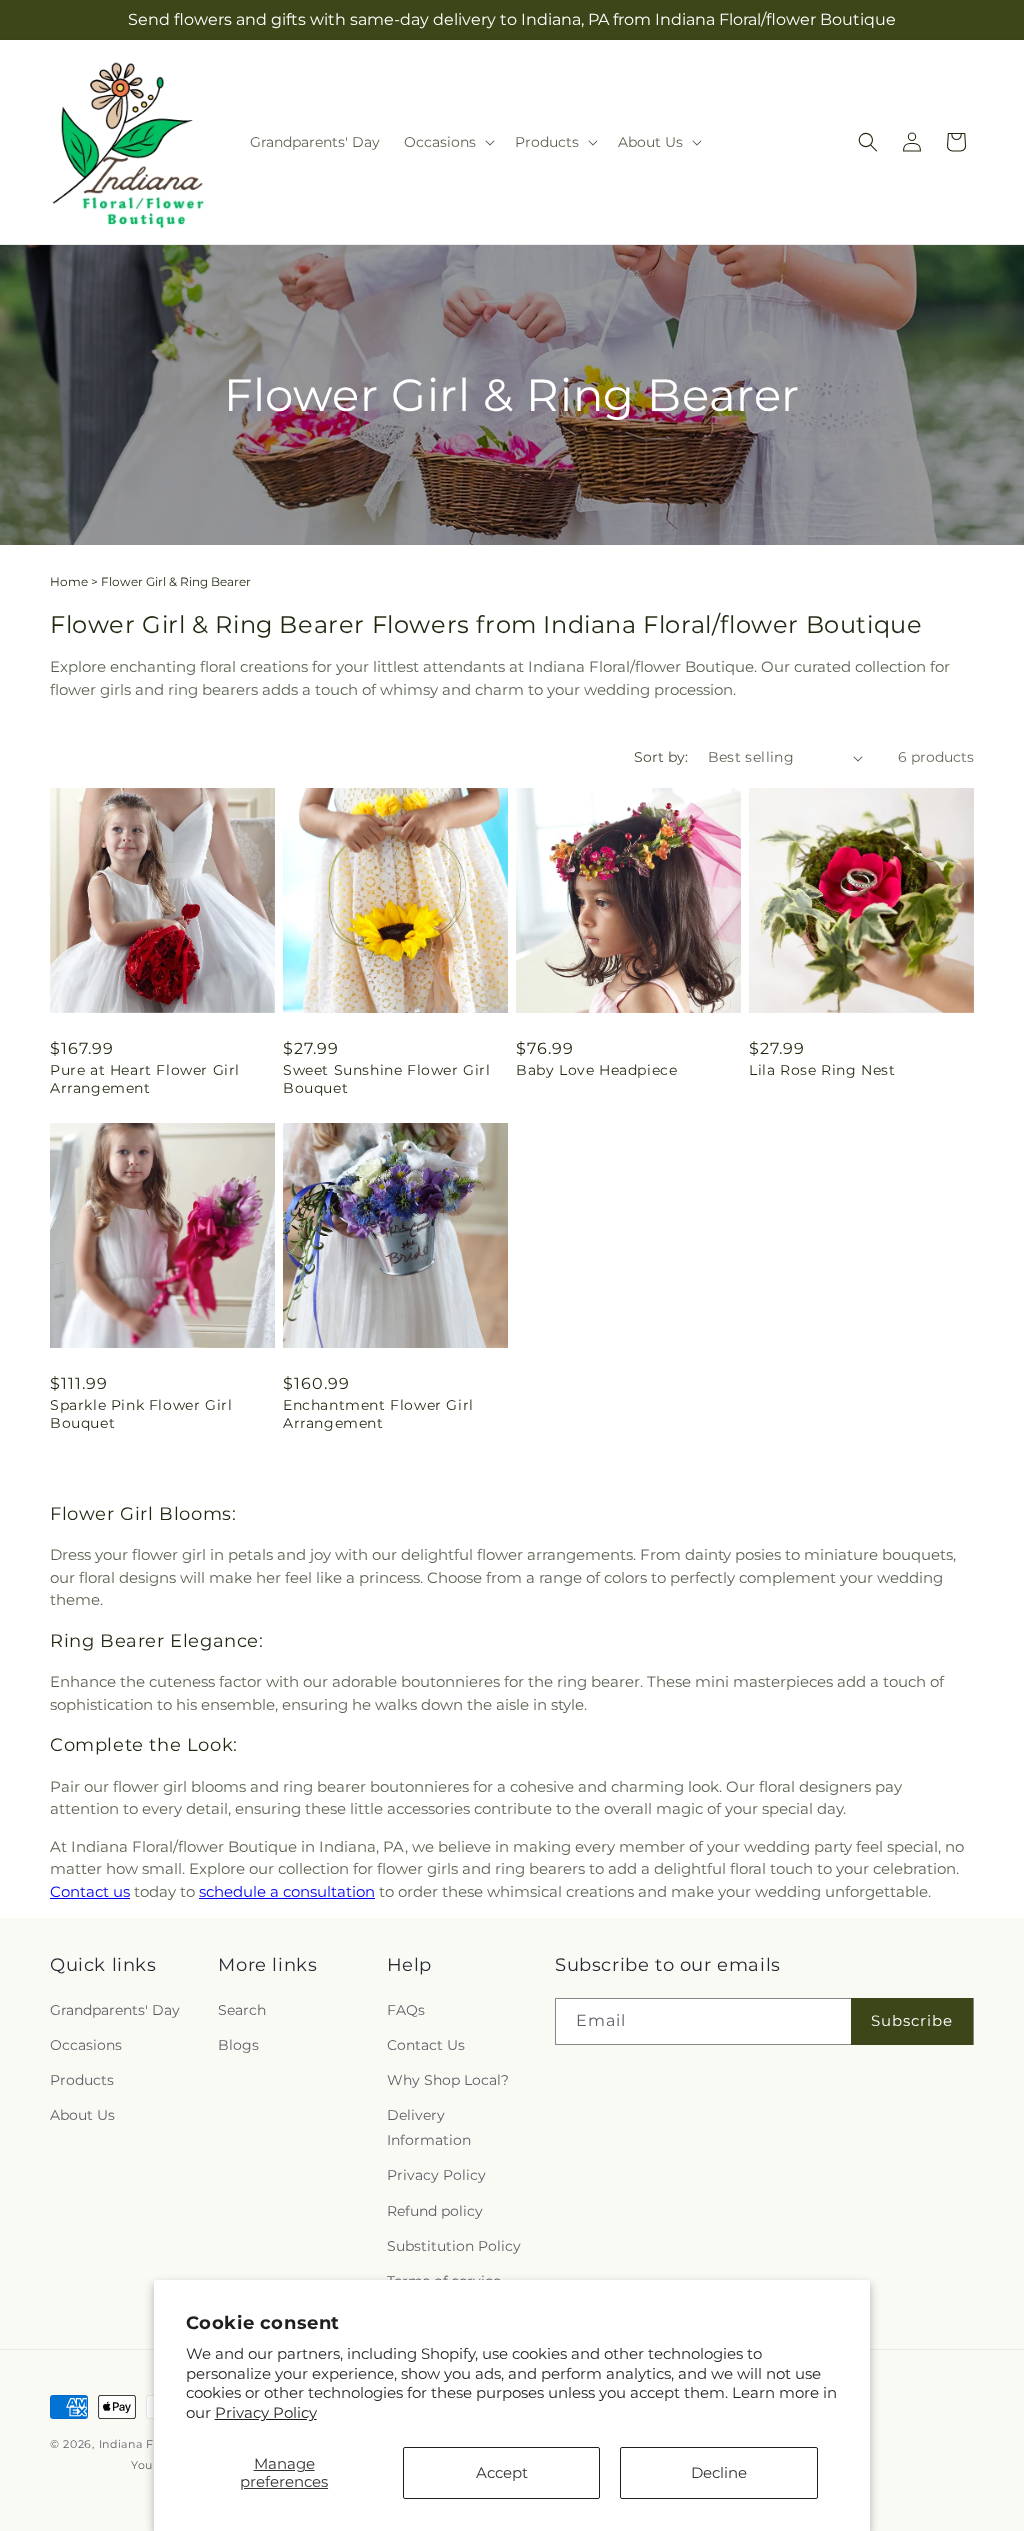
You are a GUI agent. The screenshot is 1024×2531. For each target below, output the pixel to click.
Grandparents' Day (115, 2010)
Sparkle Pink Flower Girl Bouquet (141, 1414)
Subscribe (912, 2020)
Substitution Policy (454, 2246)
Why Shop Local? (448, 2080)
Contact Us (426, 2045)
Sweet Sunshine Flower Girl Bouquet (387, 1079)
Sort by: (661, 757)
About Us (82, 2115)
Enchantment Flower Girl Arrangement (378, 1414)
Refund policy (435, 2211)
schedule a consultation (287, 1891)
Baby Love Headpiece (596, 1070)
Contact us (90, 1891)
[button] (447, 142)
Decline (719, 2472)
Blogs (238, 2045)
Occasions (86, 2045)
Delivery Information (429, 2127)
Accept (502, 2472)
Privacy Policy (266, 2412)
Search (242, 2010)
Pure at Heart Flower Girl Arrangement (145, 1079)
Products (82, 2080)
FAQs (406, 2010)
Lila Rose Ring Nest (822, 1070)
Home (69, 581)
